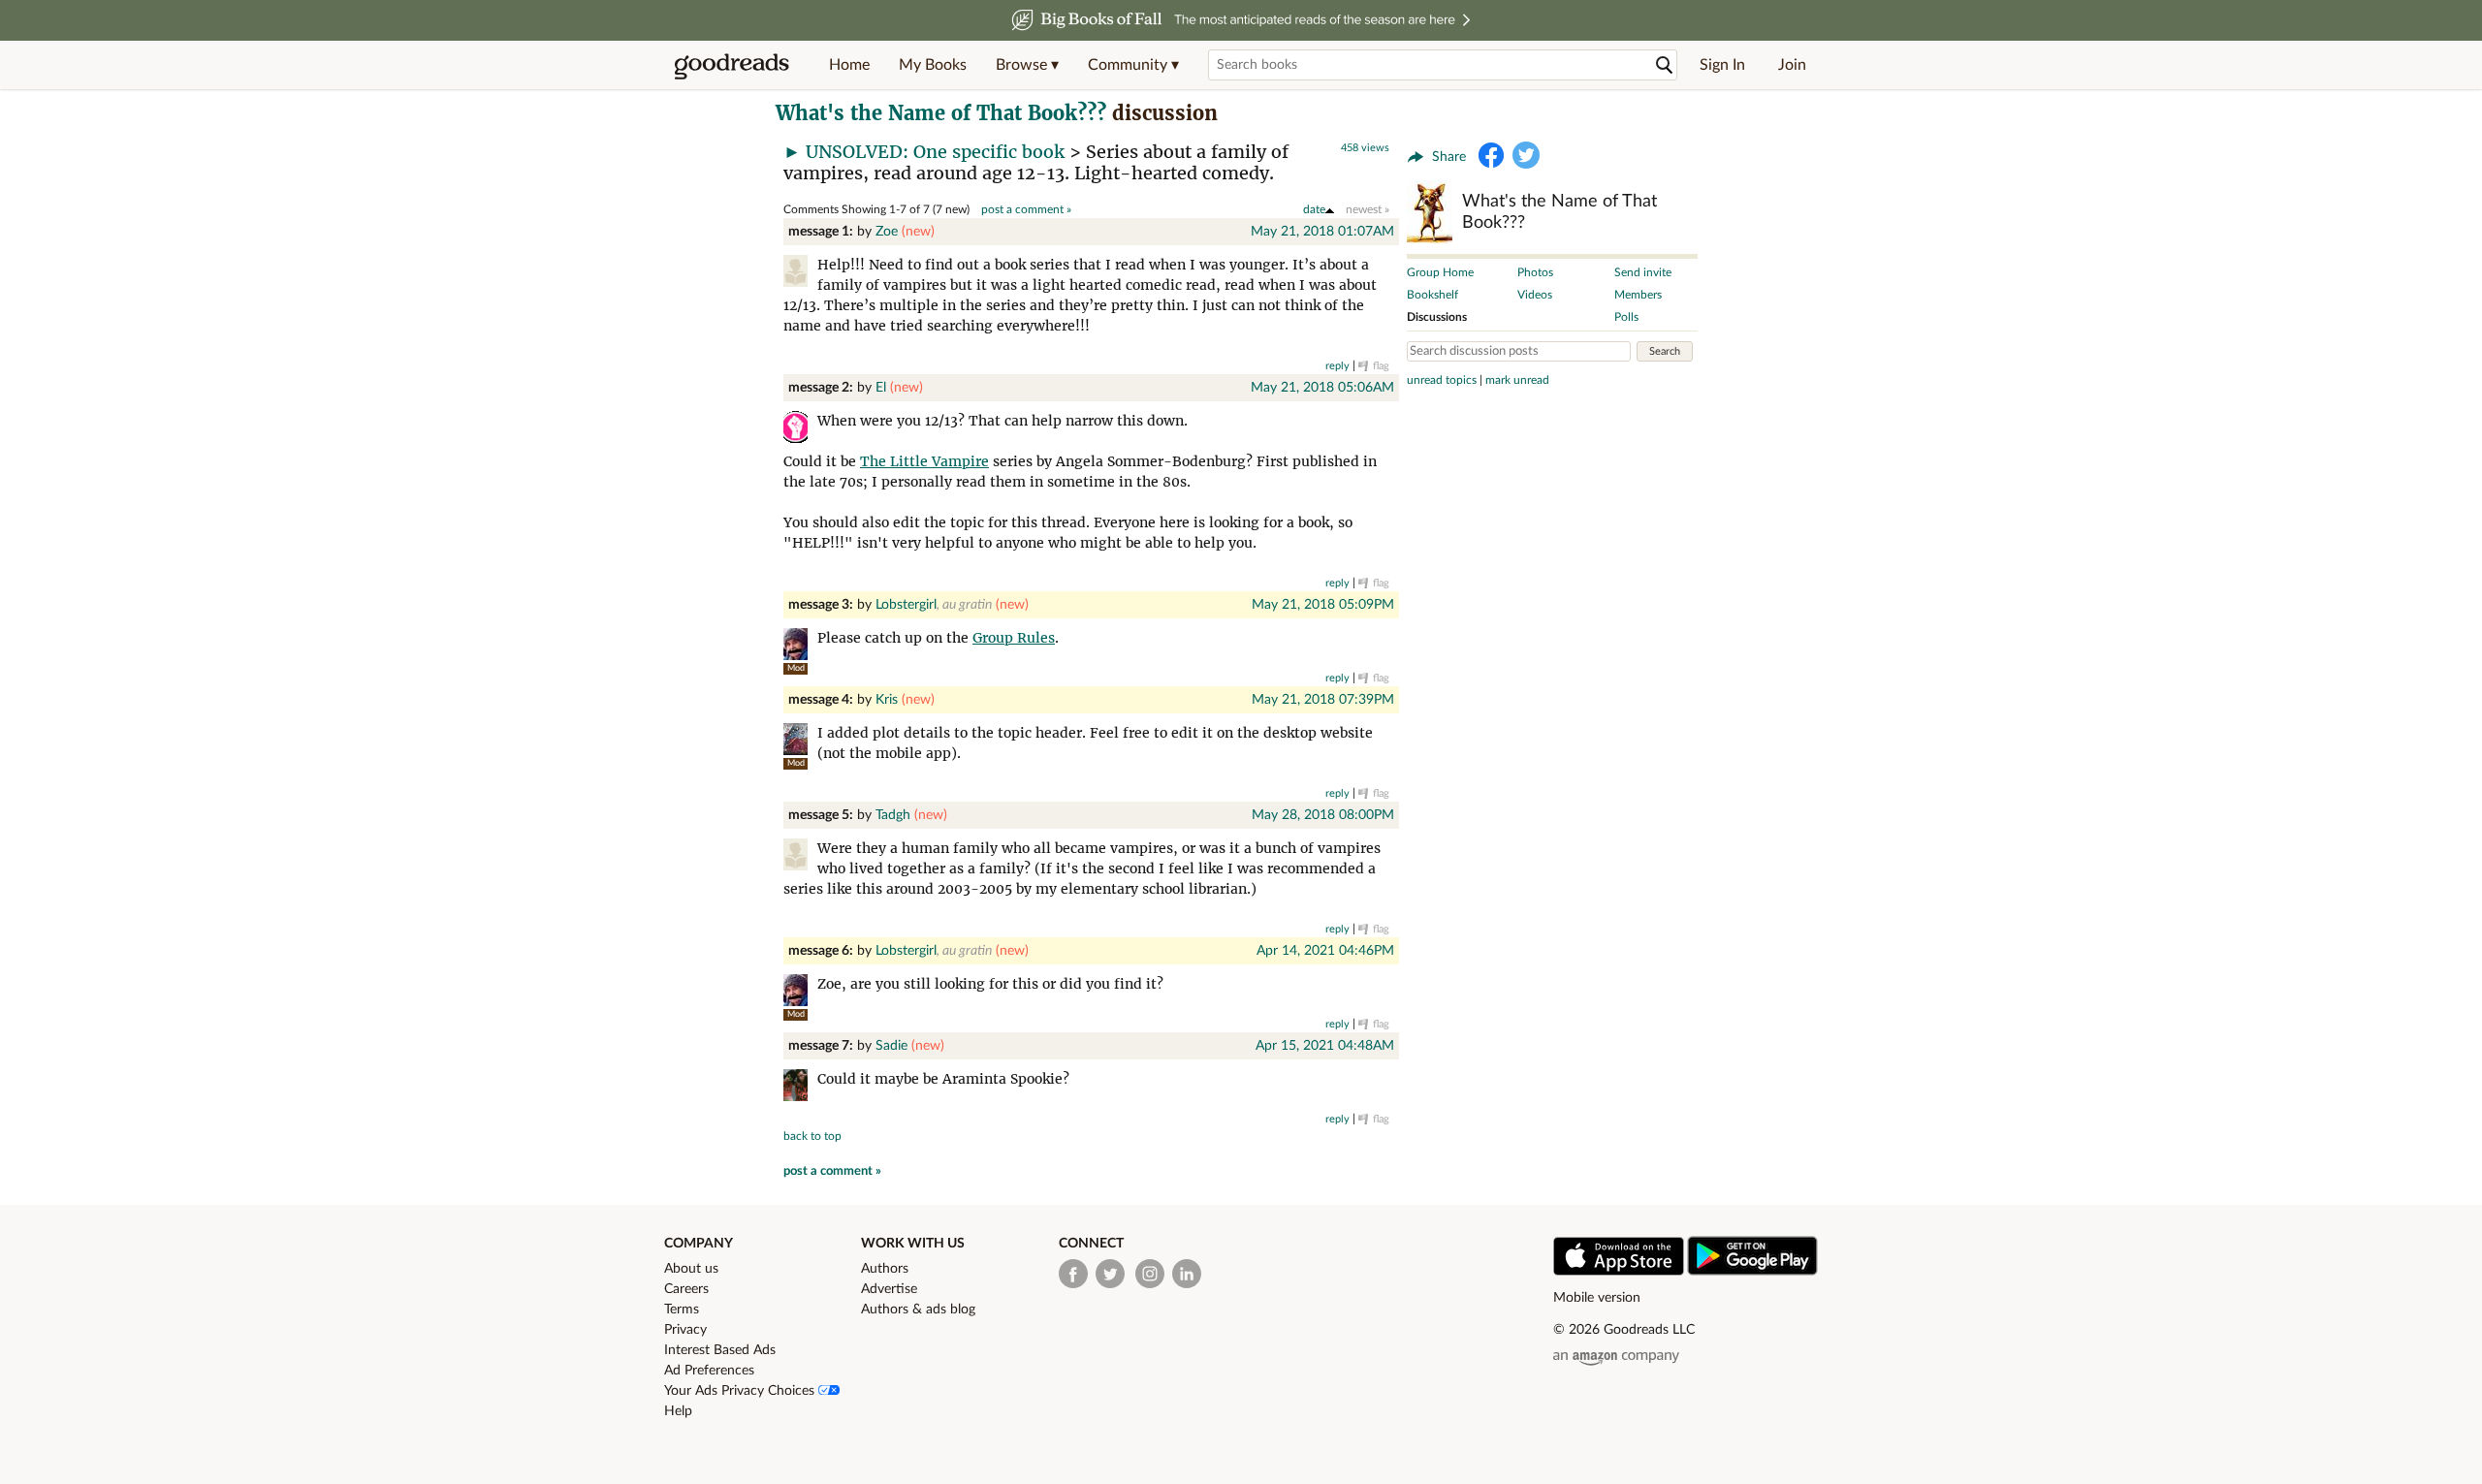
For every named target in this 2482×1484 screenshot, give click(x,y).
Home (849, 65)
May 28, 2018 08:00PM (1323, 815)
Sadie (891, 1046)
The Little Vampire (924, 461)
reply (1337, 366)
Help (678, 1411)
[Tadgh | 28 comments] (800, 857)
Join (1792, 65)
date (1314, 209)
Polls (1626, 317)
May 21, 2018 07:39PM (1323, 700)
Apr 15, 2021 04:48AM (1325, 1046)
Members (1638, 295)
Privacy (685, 1330)
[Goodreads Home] (732, 65)
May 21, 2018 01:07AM (1322, 232)
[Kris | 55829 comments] (796, 739)
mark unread (1517, 380)
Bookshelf (1432, 295)
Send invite (1643, 272)
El (881, 388)
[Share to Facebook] (1491, 155)
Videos (1535, 295)
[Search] (1665, 65)
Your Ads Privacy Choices (741, 1391)
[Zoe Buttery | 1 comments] (800, 274)
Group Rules (1014, 638)
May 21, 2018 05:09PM (1323, 605)
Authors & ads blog (918, 1310)
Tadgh (893, 815)
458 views (1365, 148)
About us (691, 1269)
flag (1381, 366)
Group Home (1440, 272)
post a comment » (1026, 209)
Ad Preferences (709, 1371)
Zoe (887, 232)
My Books (933, 65)
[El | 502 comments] (800, 430)
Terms (682, 1310)
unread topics (1442, 380)
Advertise (889, 1289)
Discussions (1437, 317)
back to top (812, 1136)
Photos (1535, 272)
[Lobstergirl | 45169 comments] (796, 644)
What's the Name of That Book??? (941, 113)
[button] (1027, 65)
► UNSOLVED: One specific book (924, 152)
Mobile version (1597, 1298)
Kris (887, 700)
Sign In (1722, 65)
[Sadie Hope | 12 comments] (800, 1088)
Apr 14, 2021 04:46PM (1325, 951)
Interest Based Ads (720, 1350)
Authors (885, 1269)
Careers (686, 1289)
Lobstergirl (906, 605)
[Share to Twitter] (1526, 155)
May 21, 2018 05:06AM (1322, 388)
